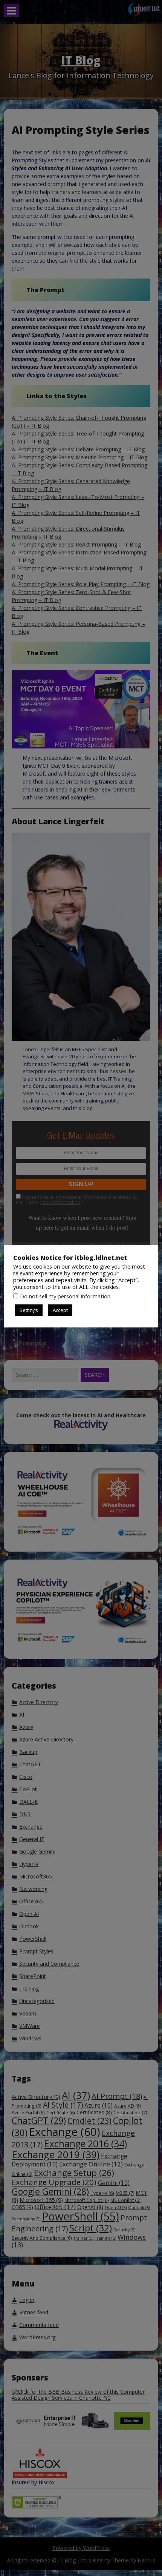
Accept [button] (60, 1310)
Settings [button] (29, 1310)
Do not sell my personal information (65, 1296)
